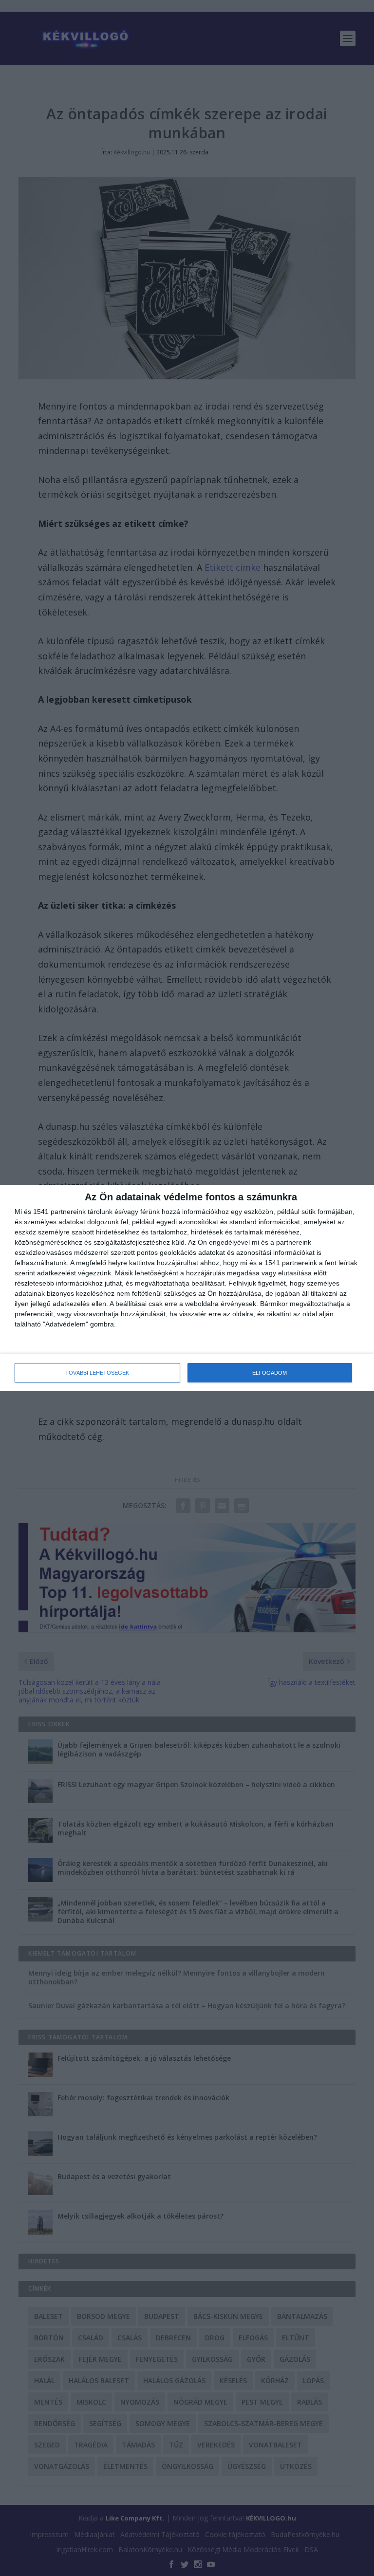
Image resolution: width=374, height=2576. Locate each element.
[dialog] (187, 1288)
